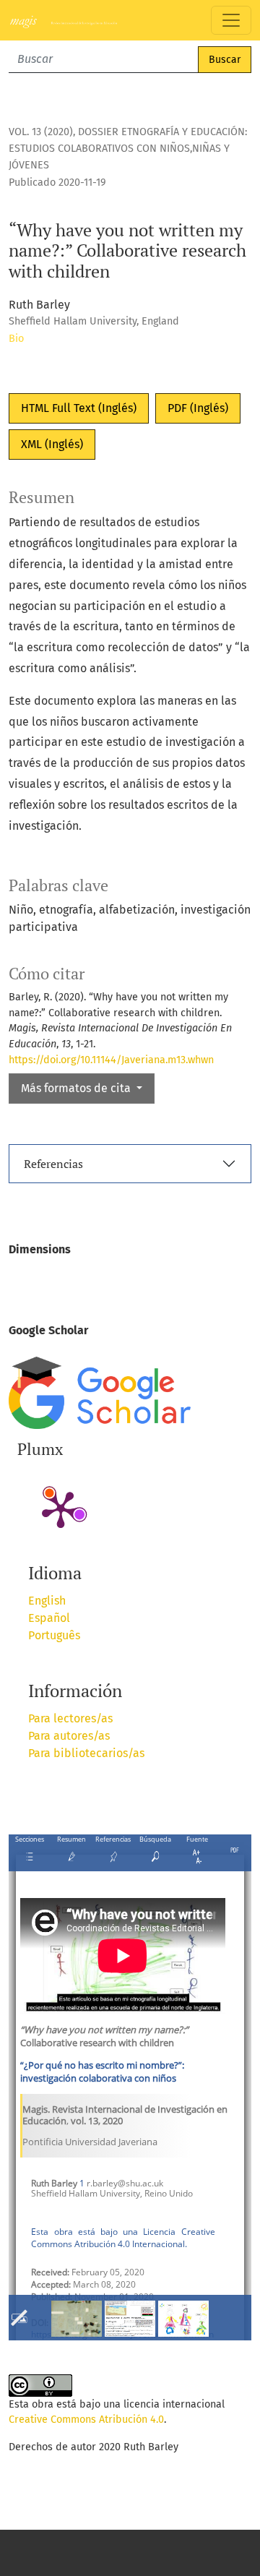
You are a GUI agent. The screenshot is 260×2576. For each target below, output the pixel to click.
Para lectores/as (70, 1718)
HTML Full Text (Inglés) (79, 408)
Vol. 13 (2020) (41, 132)
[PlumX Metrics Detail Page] (61, 1508)
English (47, 1601)
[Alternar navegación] (231, 20)
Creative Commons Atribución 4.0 (86, 2420)
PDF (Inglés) (198, 408)
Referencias (53, 1164)
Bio (16, 339)
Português (54, 1635)
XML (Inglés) (52, 444)
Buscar (225, 60)
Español (49, 1618)
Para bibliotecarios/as (86, 1753)
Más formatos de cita (77, 1088)
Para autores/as (69, 1736)
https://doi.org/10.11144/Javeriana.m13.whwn (111, 1060)
